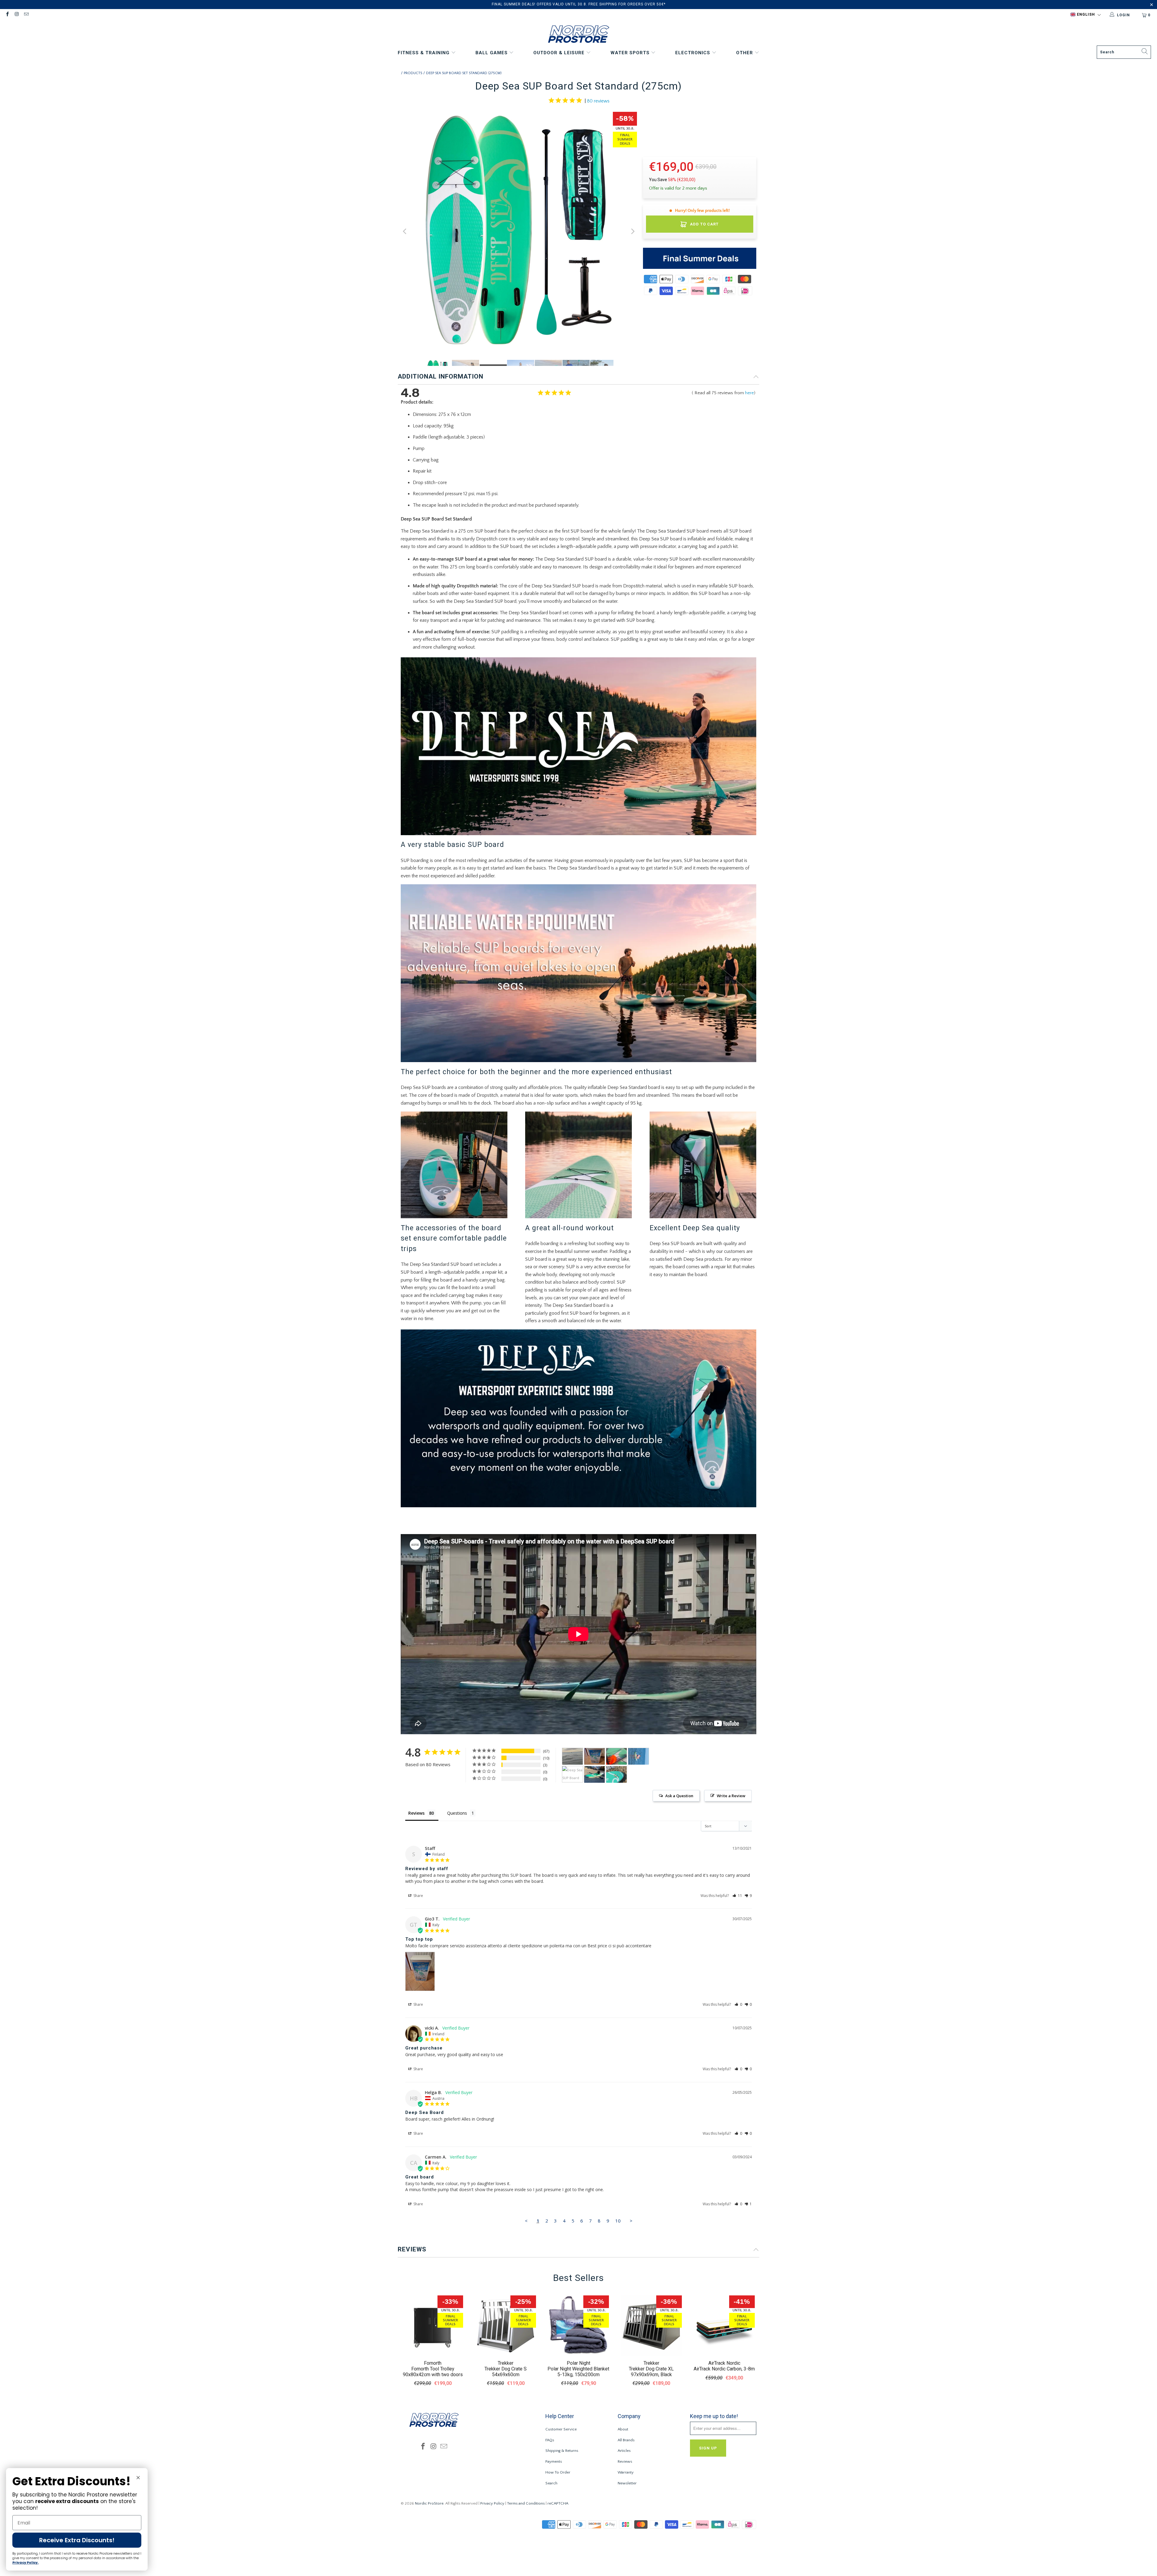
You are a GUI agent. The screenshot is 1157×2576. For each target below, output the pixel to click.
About (623, 2429)
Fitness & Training (424, 53)
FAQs (550, 2440)
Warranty (626, 2472)
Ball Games (492, 53)
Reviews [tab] (416, 1813)
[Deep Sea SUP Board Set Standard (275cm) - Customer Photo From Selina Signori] (616, 1774)
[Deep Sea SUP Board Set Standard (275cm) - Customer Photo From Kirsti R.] (572, 1774)
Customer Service (561, 2429)
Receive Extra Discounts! (77, 2540)
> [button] (631, 2221)
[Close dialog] (138, 2478)
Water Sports (631, 53)
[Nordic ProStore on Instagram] (16, 15)
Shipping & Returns (562, 2451)
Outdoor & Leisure (560, 53)
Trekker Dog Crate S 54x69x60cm (506, 2372)
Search (551, 2483)
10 (618, 2221)
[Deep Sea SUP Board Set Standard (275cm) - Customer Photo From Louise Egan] (638, 1756)
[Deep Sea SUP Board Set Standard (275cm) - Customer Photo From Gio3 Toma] (594, 1756)
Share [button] (418, 1896)
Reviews (625, 2461)
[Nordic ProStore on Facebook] (7, 15)
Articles (624, 2451)
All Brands (626, 2440)
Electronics (693, 53)
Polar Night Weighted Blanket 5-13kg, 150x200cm (578, 2372)
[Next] (632, 231)
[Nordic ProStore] (579, 35)
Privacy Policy (492, 2503)
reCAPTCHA (558, 2503)
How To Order (558, 2472)
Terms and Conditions (526, 2503)
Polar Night (578, 2363)
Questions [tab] (457, 1813)
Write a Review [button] (731, 1796)
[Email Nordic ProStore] (26, 15)
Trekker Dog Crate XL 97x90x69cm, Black (651, 2372)
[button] (1086, 15)
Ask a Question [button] (679, 1796)
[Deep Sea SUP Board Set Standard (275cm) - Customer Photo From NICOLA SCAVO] (616, 1756)
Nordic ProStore (429, 2503)
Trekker (506, 2363)
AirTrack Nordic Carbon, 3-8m (724, 2369)
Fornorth (433, 2363)
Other (745, 53)
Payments (554, 2461)
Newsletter (627, 2483)
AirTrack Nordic (724, 2363)
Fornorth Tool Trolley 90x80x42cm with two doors (433, 2372)
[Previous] (405, 231)
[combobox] (1124, 52)
